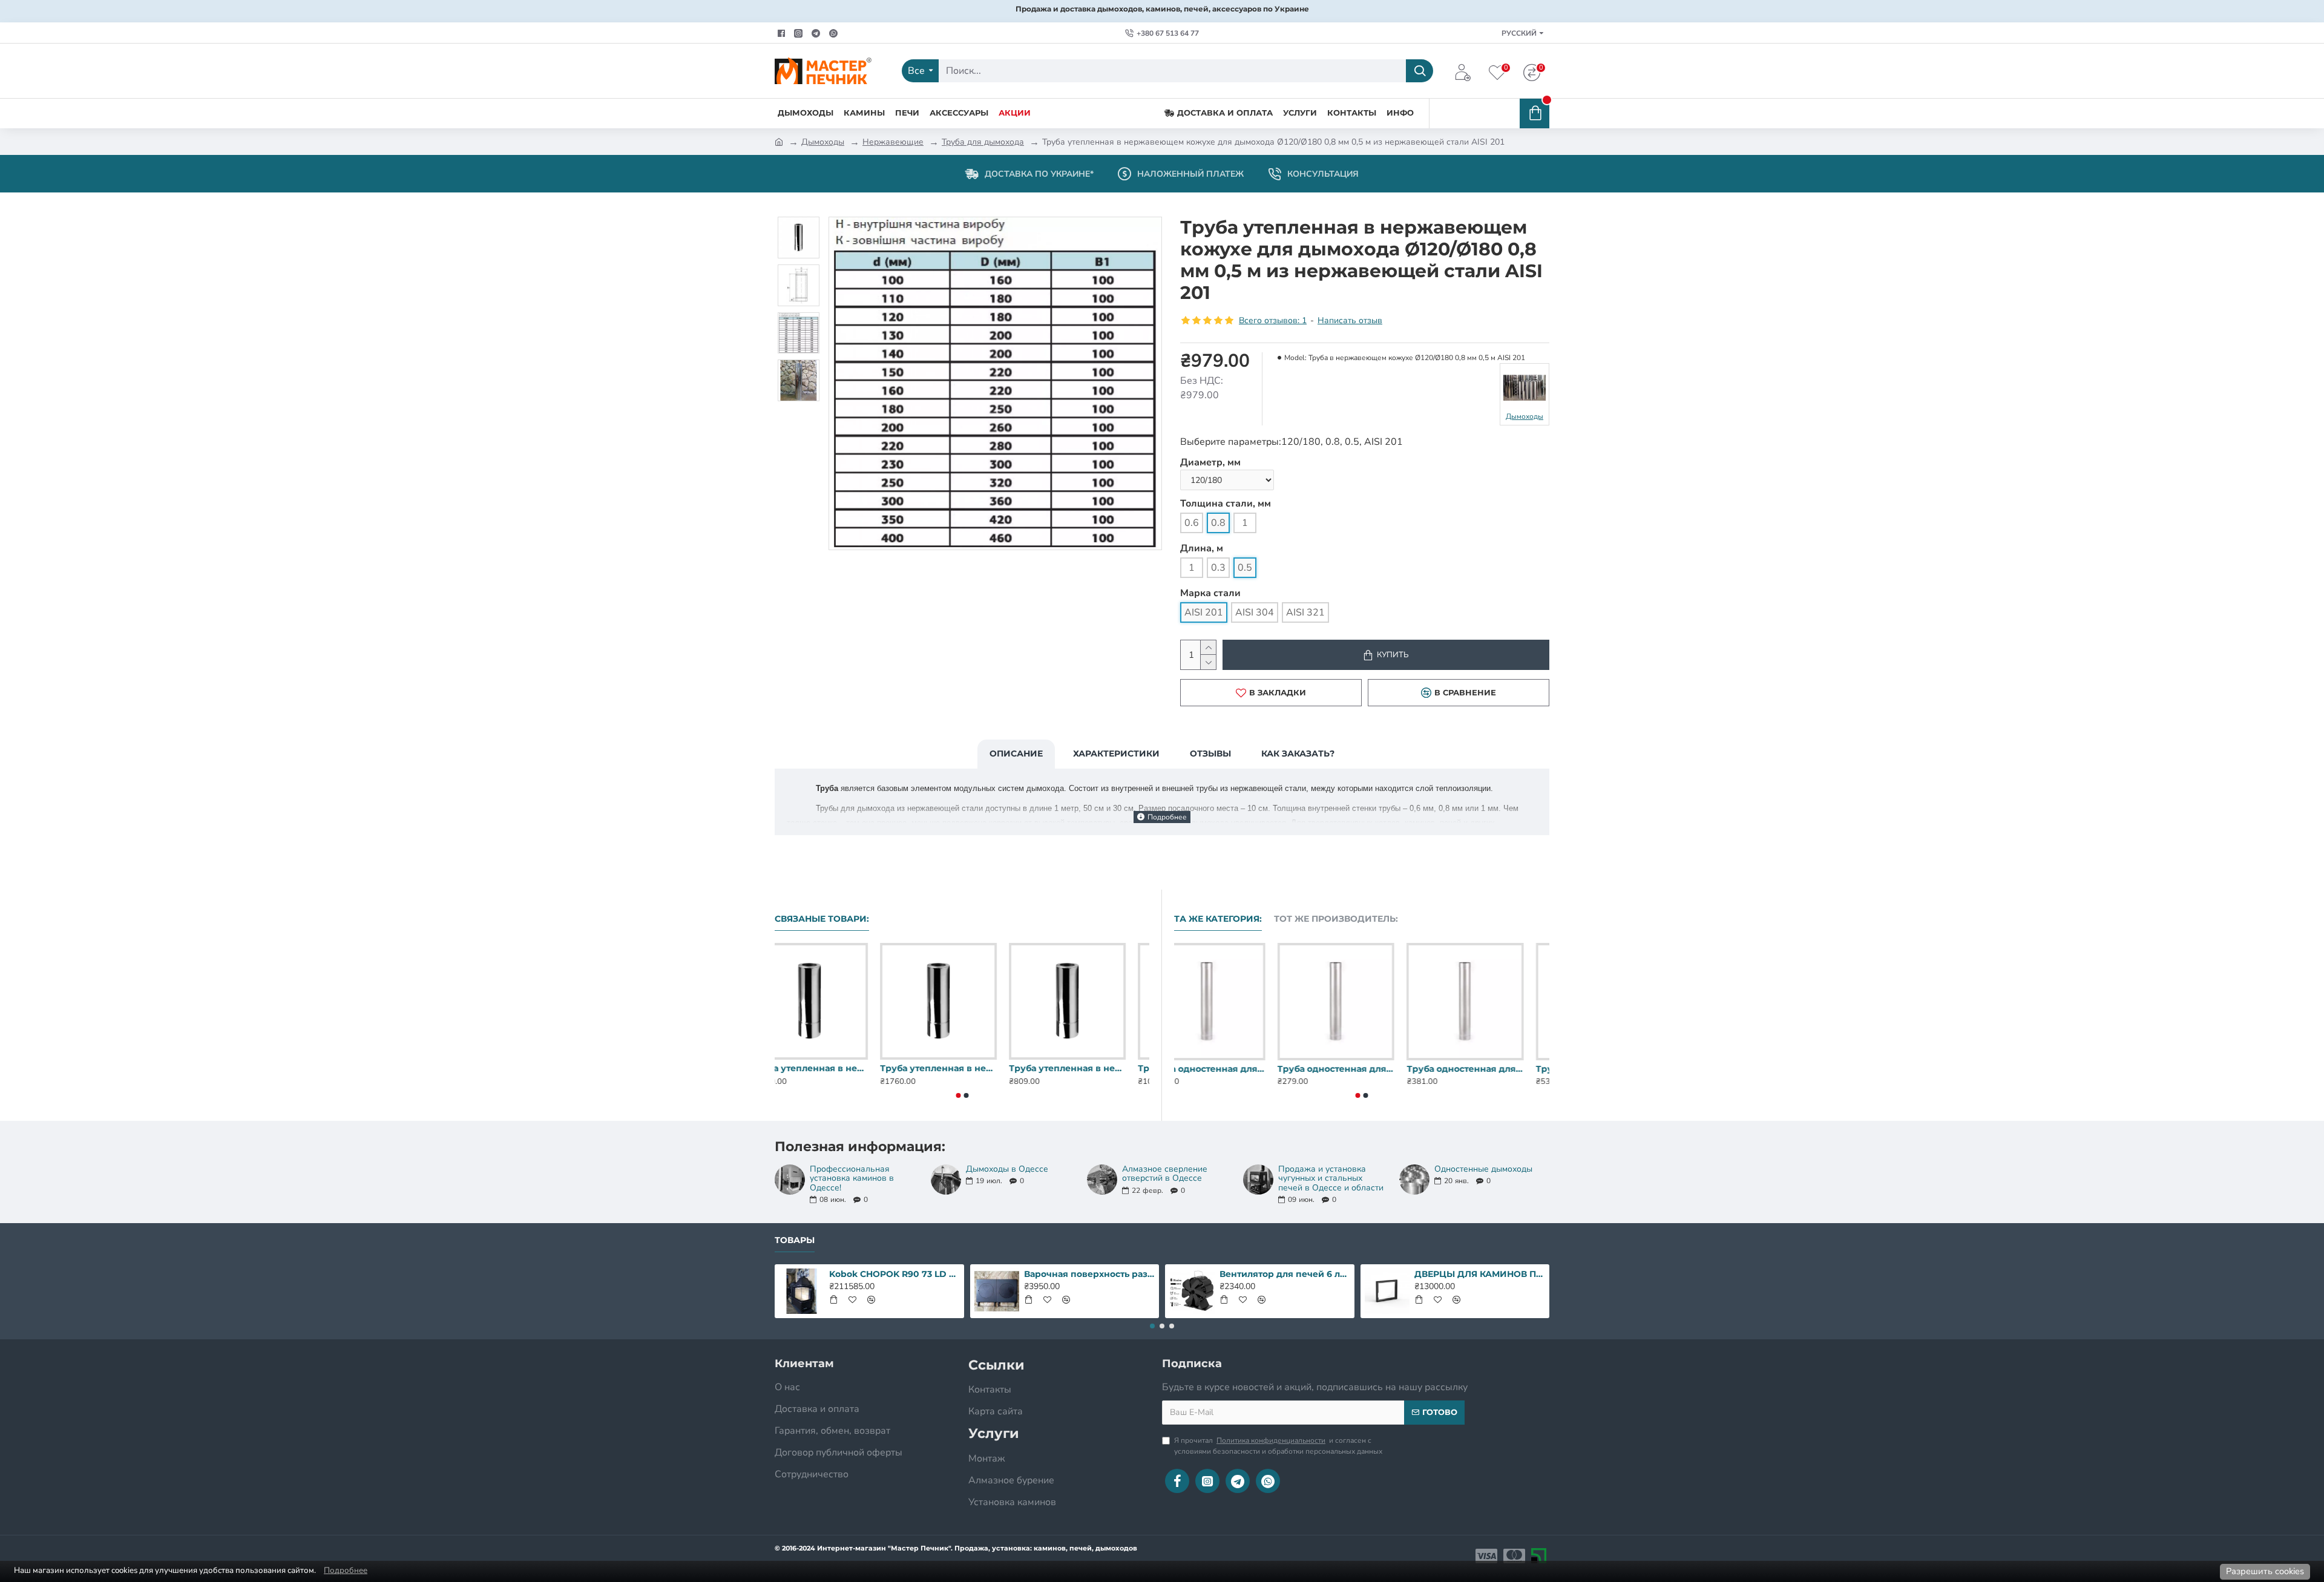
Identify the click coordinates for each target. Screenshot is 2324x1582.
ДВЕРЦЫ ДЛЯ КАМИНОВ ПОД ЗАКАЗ (1480, 1274)
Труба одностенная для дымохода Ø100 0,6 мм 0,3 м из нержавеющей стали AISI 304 (1361, 1069)
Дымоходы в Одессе (1007, 1169)
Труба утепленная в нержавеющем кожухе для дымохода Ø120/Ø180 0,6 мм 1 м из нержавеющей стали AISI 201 (833, 1068)
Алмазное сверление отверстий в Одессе (1165, 1174)
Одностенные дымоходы (1483, 1169)
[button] (958, 1095)
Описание (1016, 753)
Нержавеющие (893, 142)
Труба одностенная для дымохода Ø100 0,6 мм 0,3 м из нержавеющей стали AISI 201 (1233, 1069)
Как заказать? (1298, 753)
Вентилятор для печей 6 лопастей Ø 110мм (1285, 1274)
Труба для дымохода (983, 142)
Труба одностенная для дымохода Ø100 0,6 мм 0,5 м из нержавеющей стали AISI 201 (1491, 1069)
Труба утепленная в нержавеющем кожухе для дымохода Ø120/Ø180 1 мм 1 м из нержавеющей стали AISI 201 (1091, 1068)
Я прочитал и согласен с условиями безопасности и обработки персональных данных (1278, 1446)
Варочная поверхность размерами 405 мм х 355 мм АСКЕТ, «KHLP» (1089, 1274)
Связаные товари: (822, 919)
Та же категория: (1218, 919)
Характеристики (1116, 753)
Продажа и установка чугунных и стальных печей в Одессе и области (1331, 1178)
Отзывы (1210, 753)
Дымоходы (823, 142)
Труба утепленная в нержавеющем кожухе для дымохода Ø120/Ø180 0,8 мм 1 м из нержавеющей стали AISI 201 (962, 1068)
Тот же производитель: (1336, 919)
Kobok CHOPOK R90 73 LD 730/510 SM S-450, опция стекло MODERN (894, 1274)
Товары (795, 1240)
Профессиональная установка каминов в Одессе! (852, 1178)
